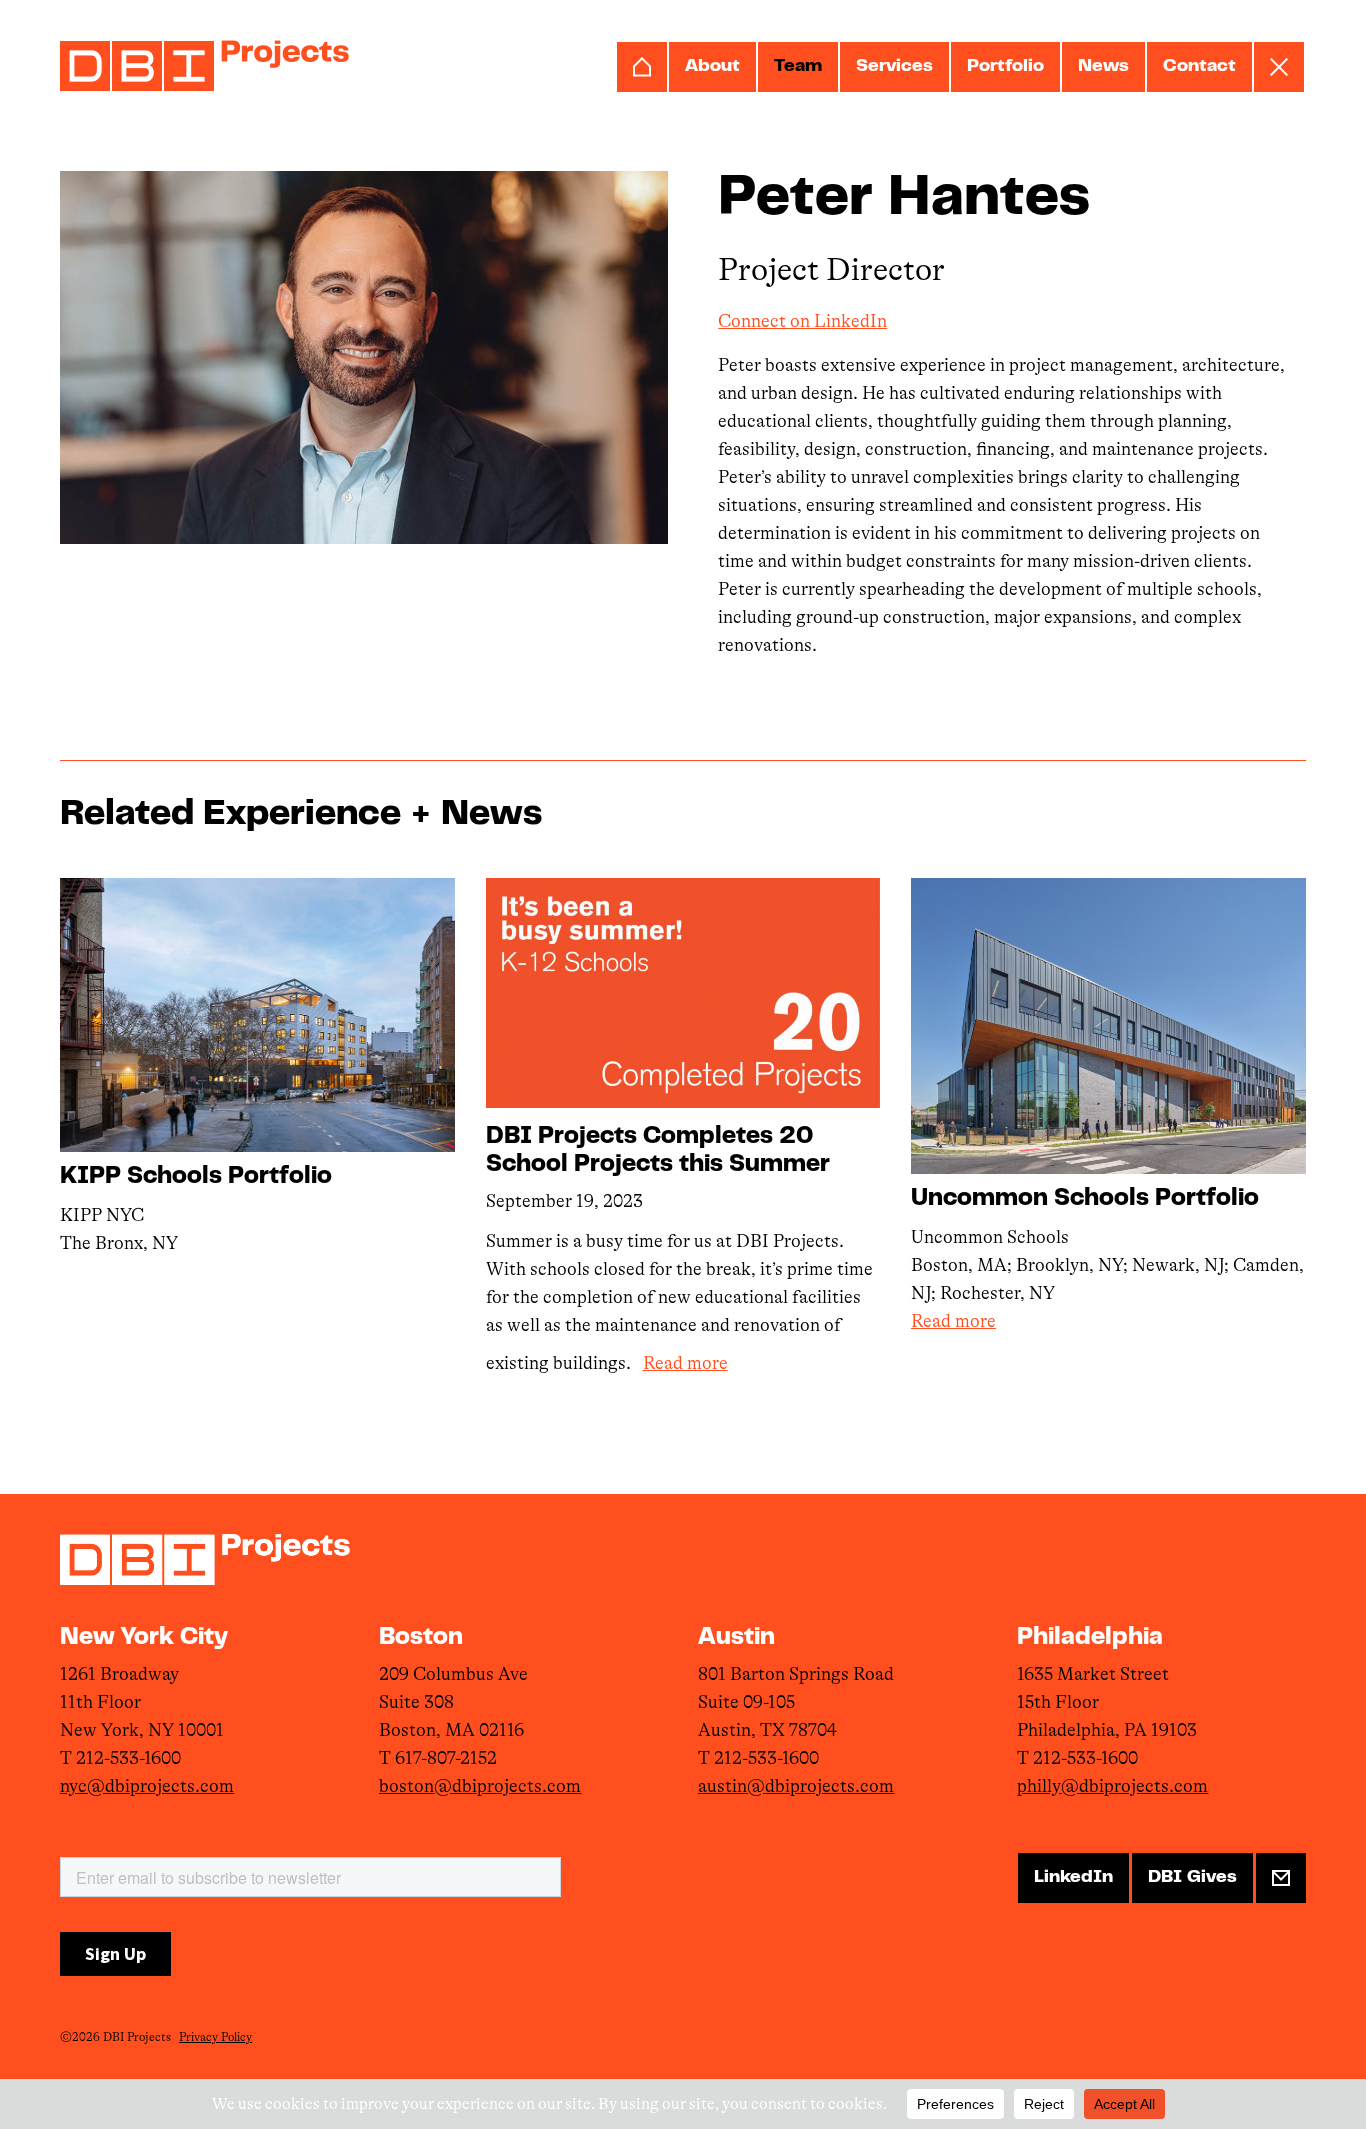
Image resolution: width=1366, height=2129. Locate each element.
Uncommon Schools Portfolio (1085, 1199)
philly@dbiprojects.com (1112, 1786)
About (712, 67)
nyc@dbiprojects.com (147, 1786)
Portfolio (1005, 67)
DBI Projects (205, 65)
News (1103, 67)
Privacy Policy (215, 2037)
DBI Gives (1192, 1878)
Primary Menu (1279, 67)
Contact (1199, 67)
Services (894, 67)
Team (798, 67)
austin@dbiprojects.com (796, 1786)
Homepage (642, 67)
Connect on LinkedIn (802, 321)
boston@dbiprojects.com (480, 1786)
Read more (685, 1363)
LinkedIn (1073, 1878)
